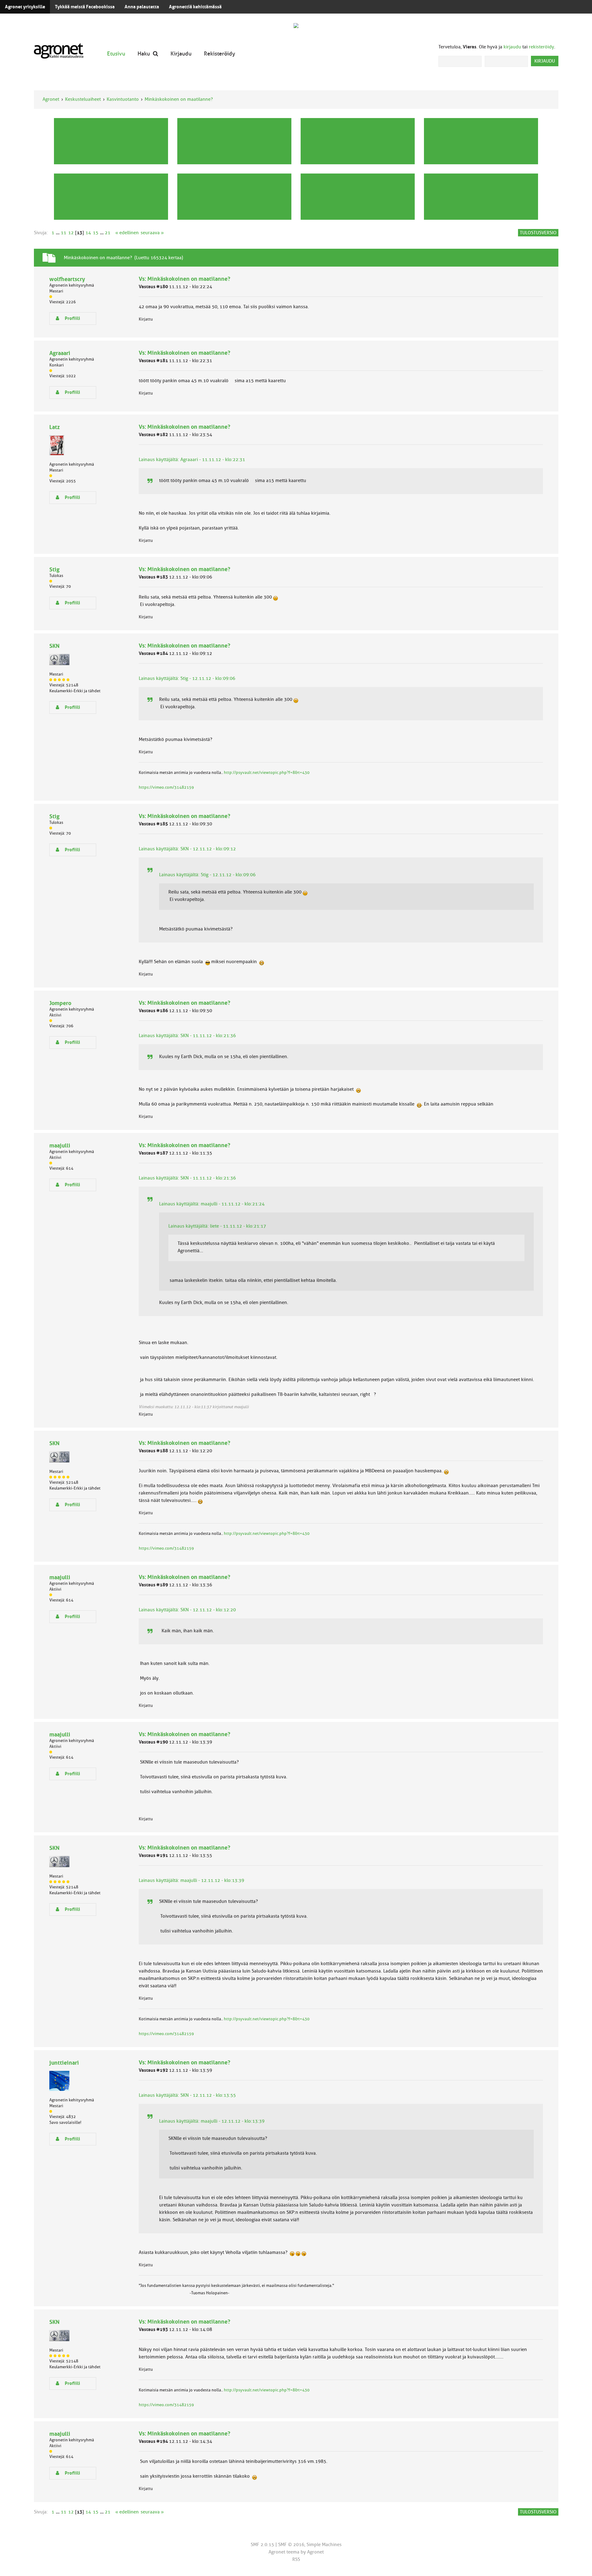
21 (108, 233)
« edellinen (127, 233)
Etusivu (116, 53)
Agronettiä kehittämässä (195, 7)
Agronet (51, 99)
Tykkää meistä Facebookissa (85, 7)
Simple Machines (324, 2545)
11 (64, 233)
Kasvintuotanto (123, 99)
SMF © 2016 (291, 2545)
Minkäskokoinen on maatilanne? (179, 99)
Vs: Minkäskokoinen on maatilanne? (185, 279)
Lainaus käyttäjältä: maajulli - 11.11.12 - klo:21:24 (212, 1204)
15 (96, 233)
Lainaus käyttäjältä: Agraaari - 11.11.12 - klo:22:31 (192, 460)
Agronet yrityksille (25, 7)
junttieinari (64, 2063)
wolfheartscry (67, 279)
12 (71, 233)
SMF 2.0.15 (262, 2545)
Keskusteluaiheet (83, 99)
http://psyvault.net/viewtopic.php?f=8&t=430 (267, 773)
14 (88, 233)
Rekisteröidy (220, 53)
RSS (296, 2559)
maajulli (60, 1145)
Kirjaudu (181, 53)
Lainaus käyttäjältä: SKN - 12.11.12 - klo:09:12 (187, 849)
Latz (55, 427)
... (58, 233)
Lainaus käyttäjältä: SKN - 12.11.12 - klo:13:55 (187, 2095)
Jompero (60, 1003)
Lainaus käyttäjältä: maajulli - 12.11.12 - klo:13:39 (191, 1880)
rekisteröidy (541, 47)
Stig (54, 569)
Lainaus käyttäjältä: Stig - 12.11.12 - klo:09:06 (187, 678)
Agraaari (60, 353)
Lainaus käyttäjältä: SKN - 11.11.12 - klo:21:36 (187, 1036)
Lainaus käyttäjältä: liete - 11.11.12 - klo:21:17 (217, 1226)
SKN (54, 646)
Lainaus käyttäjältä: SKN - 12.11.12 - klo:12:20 (187, 1610)
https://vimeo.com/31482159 (166, 787)
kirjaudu (512, 47)
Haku (144, 53)
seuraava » (152, 233)
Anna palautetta (142, 7)
